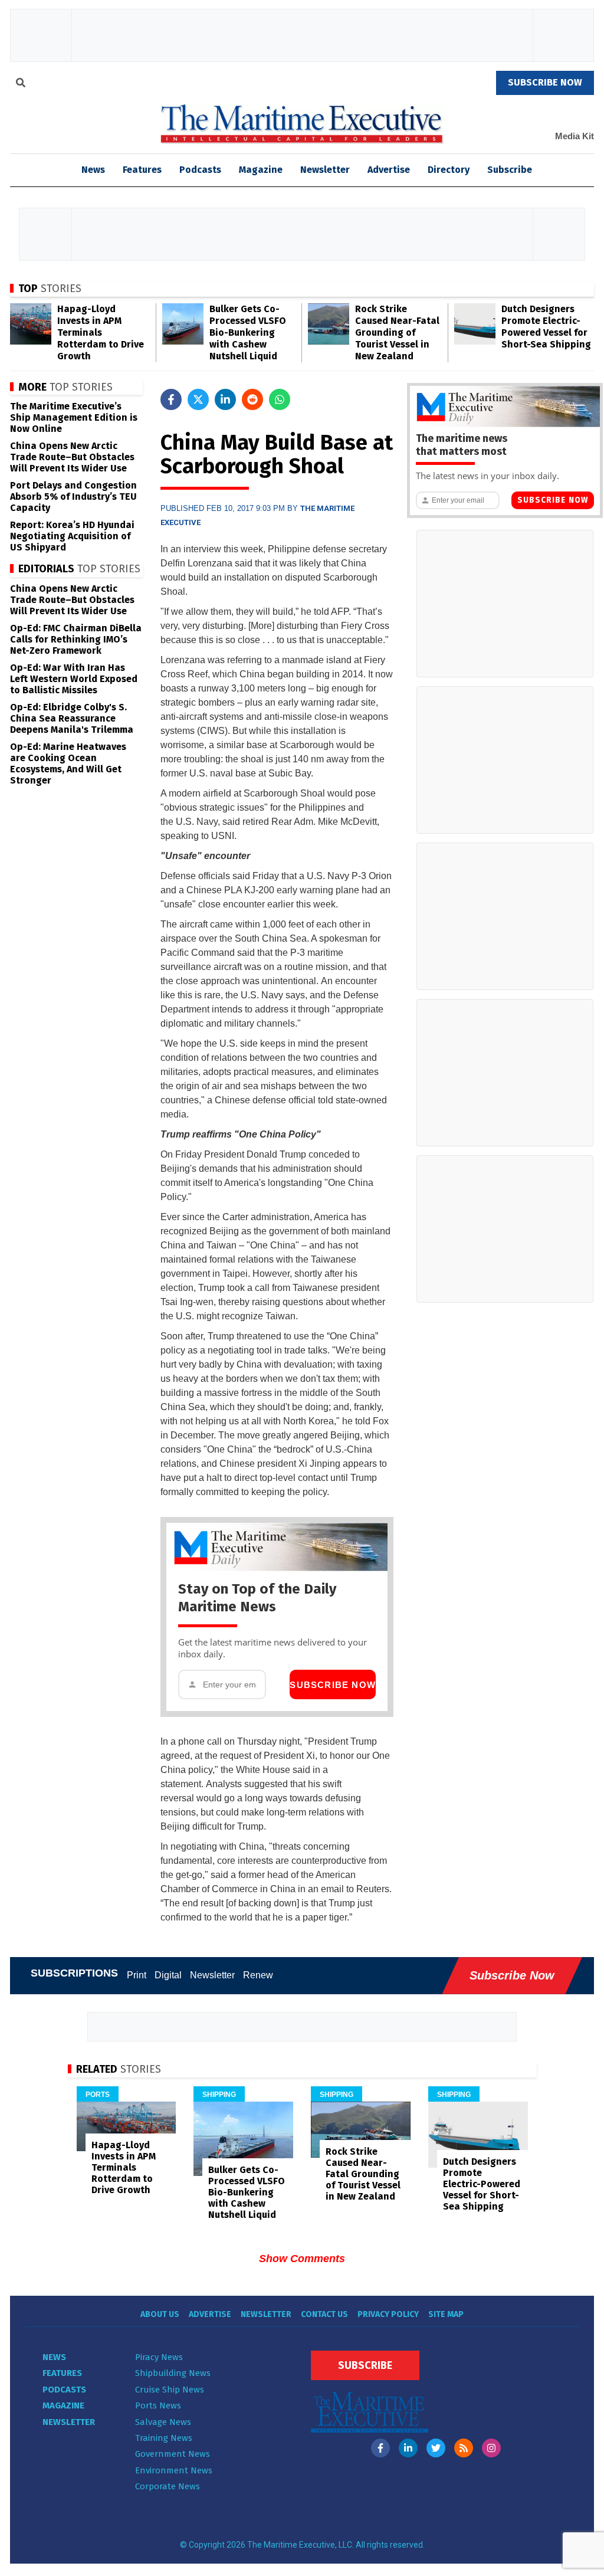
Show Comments (302, 2259)
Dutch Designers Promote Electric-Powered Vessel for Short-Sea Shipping (546, 327)
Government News (173, 2454)
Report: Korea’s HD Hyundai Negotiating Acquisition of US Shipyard (72, 536)
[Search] (21, 84)
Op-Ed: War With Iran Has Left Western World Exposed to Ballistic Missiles (74, 679)
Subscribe (510, 170)
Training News (164, 2438)
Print (137, 1975)
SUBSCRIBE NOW (545, 82)
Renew (258, 1975)
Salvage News (163, 2422)
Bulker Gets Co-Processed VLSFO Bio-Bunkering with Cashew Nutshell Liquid (248, 332)
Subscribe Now (333, 1685)
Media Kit (575, 136)
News (54, 2357)
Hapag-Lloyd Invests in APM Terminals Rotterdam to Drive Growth (101, 332)
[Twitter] (436, 2448)
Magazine (261, 170)
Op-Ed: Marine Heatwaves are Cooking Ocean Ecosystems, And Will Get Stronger (68, 763)
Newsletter (325, 170)
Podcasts (200, 170)
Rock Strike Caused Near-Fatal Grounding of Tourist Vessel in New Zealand (397, 332)
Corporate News (168, 2486)
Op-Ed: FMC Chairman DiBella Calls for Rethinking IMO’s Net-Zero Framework (76, 639)
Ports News (158, 2405)
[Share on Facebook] (171, 399)
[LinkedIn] (408, 2448)
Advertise (389, 170)
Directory (449, 170)
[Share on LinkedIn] (225, 399)
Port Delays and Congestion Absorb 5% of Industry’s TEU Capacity (73, 496)
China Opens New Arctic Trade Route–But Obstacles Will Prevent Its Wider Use (72, 457)
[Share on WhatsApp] (280, 399)
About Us (160, 2314)
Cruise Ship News (170, 2390)
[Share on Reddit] (252, 399)
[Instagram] (491, 2448)
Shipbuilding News (173, 2373)
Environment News (174, 2470)
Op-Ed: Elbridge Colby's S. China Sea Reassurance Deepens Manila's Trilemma (72, 718)
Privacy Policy (388, 2314)
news (93, 170)
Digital (168, 1975)
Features (142, 170)
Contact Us (324, 2314)
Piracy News (159, 2357)
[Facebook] (380, 2448)
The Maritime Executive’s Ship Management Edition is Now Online (74, 417)
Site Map (446, 2314)
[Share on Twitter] (198, 399)
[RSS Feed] (464, 2448)
